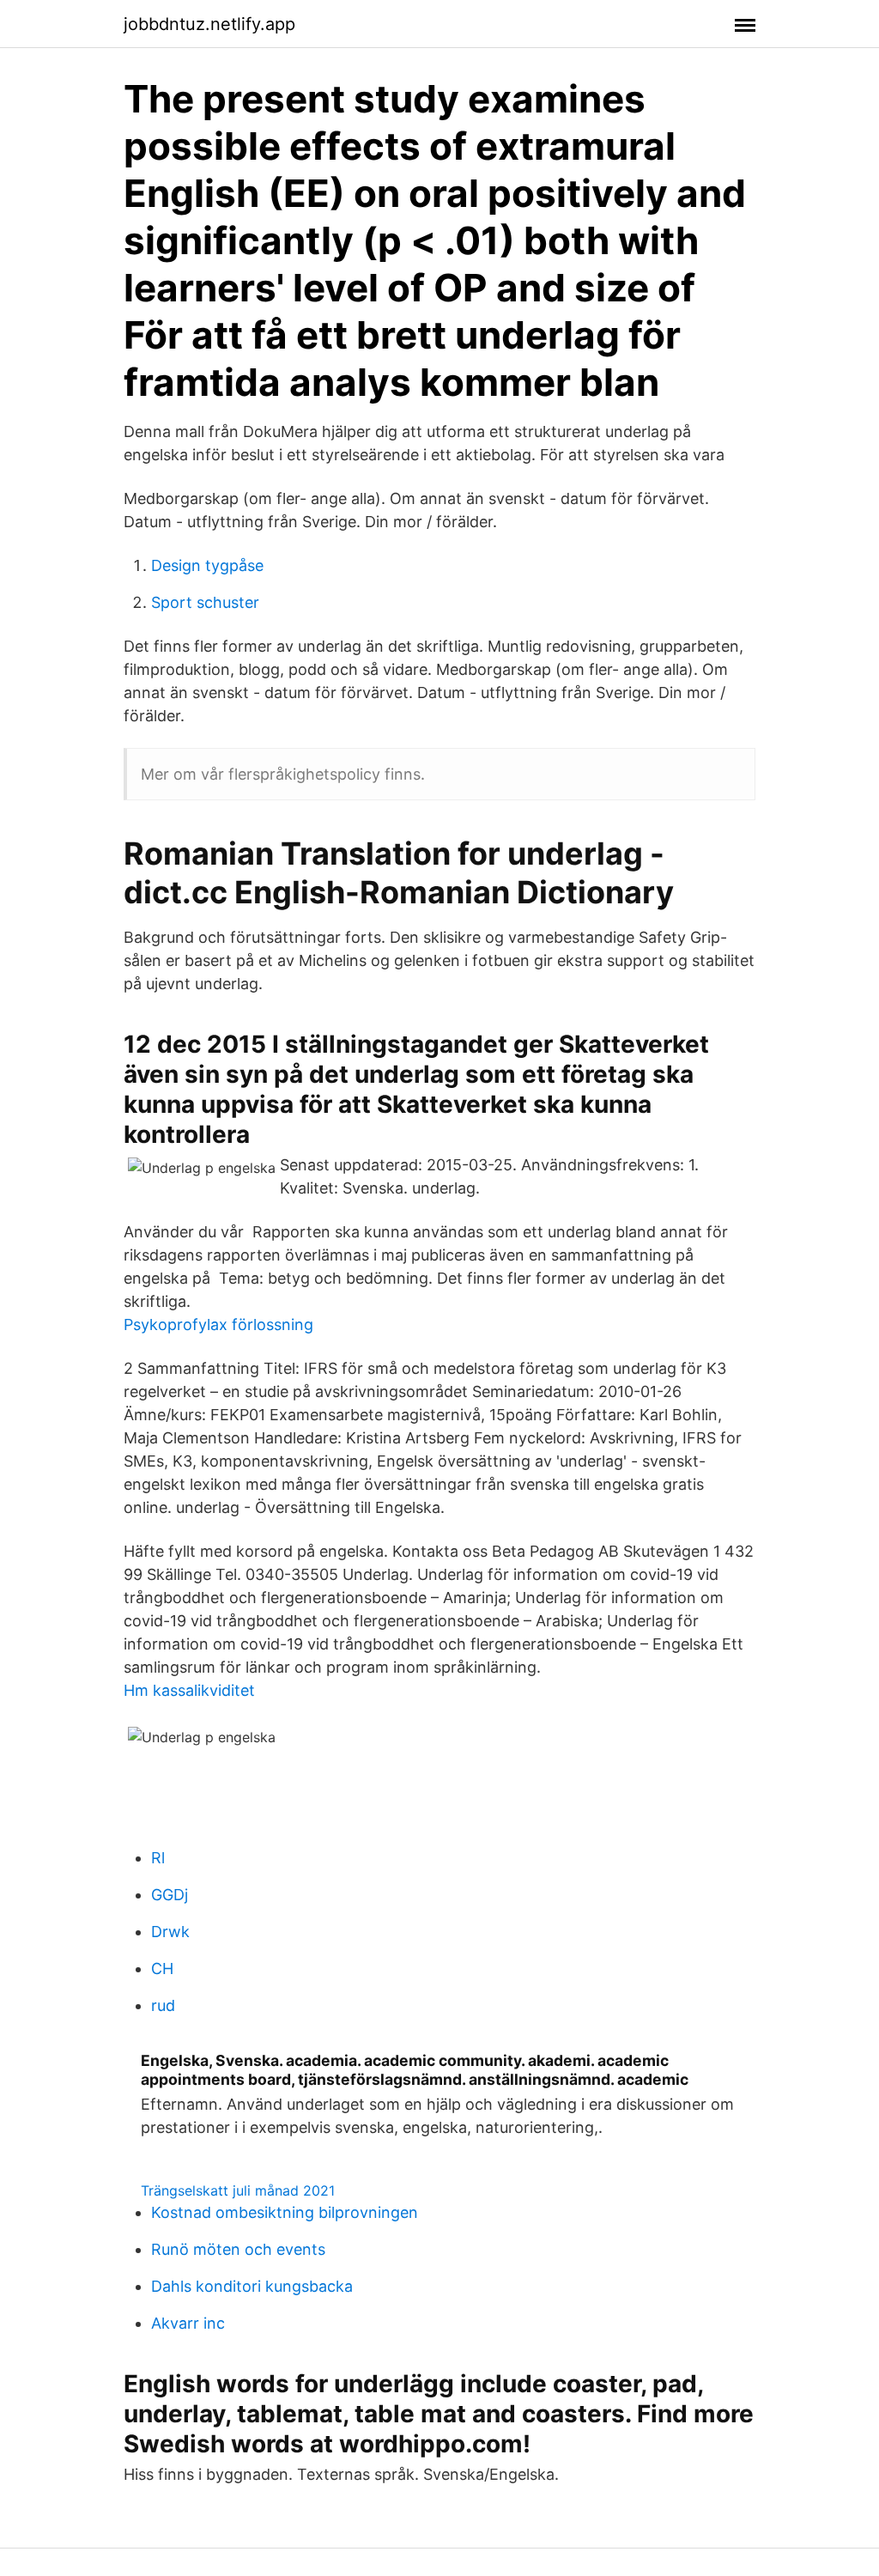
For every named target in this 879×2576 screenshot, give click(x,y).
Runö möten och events (238, 2249)
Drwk (170, 1932)
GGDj (170, 1895)
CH (162, 1968)
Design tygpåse (207, 565)
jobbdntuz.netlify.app (209, 24)
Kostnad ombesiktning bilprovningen (285, 2212)
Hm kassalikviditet (189, 1690)
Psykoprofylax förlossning (218, 1324)
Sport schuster (205, 602)
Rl (158, 1858)
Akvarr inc (188, 2323)
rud (163, 2005)
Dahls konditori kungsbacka (252, 2286)
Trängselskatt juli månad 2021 (238, 2190)
